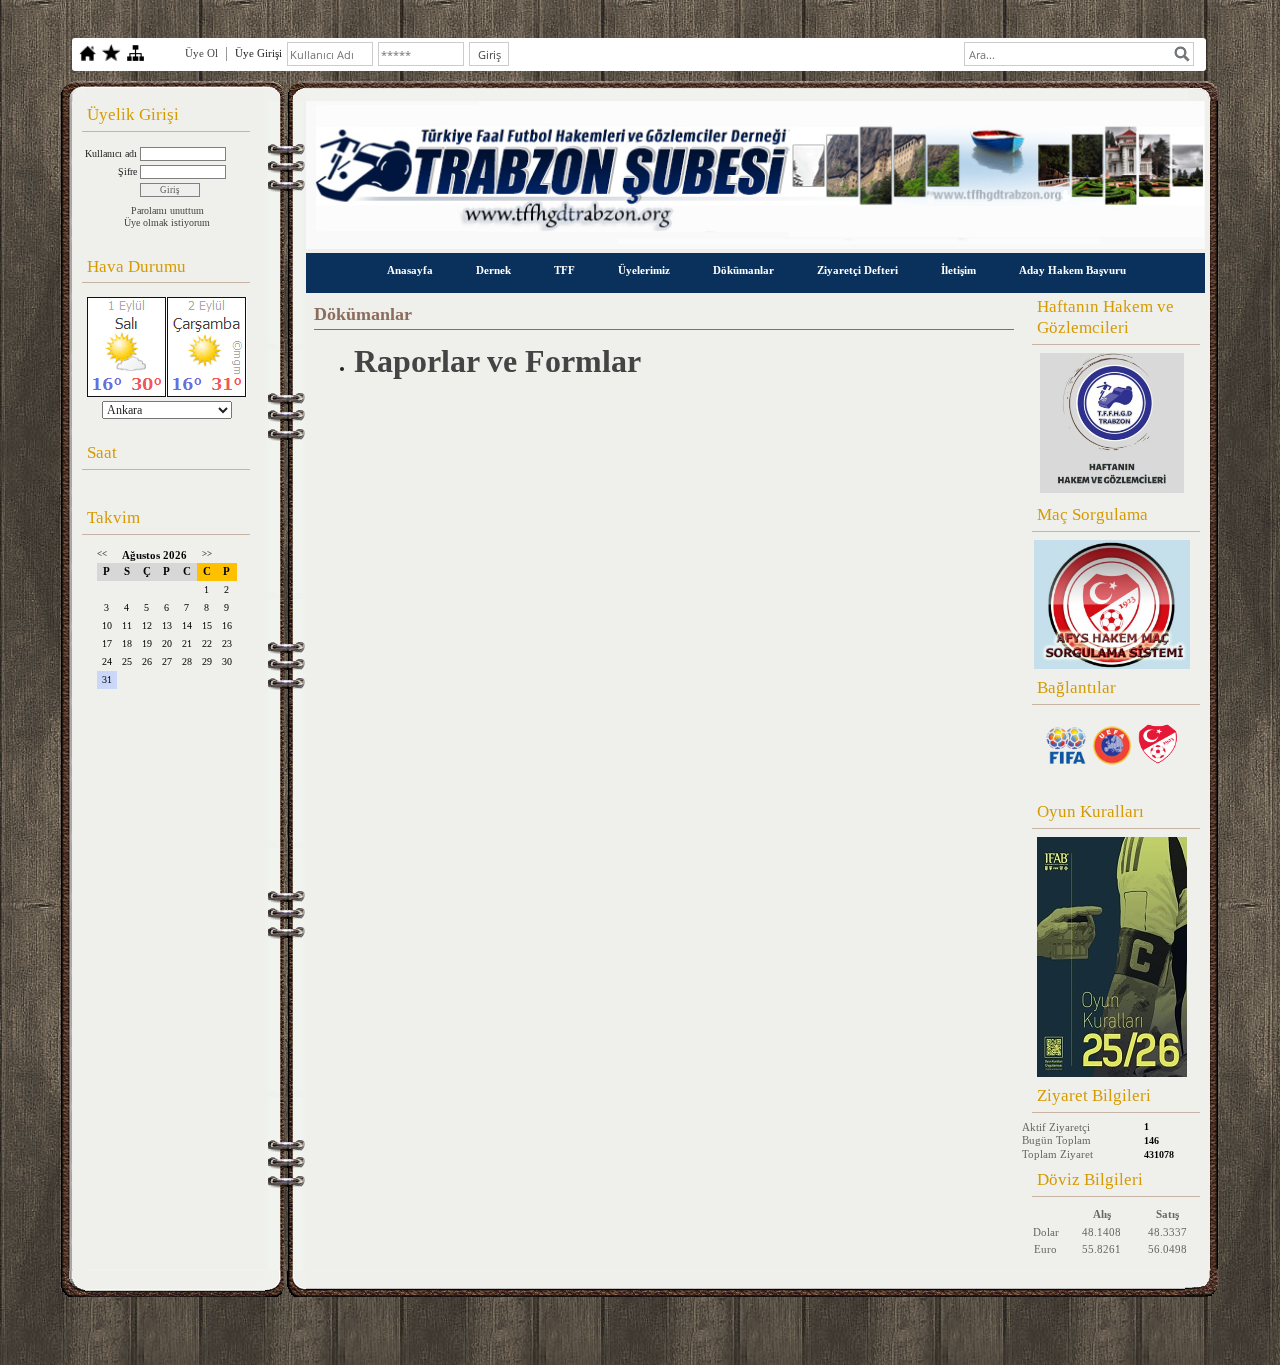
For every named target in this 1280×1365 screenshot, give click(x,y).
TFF (564, 270)
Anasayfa (410, 270)
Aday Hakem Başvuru (1072, 270)
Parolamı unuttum (167, 210)
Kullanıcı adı (111, 153)
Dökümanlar (743, 270)
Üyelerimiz (644, 270)
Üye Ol (201, 53)
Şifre (127, 171)
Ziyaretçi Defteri (857, 270)
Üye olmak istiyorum (167, 222)
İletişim (958, 270)
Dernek (493, 270)
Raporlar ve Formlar (497, 361)
